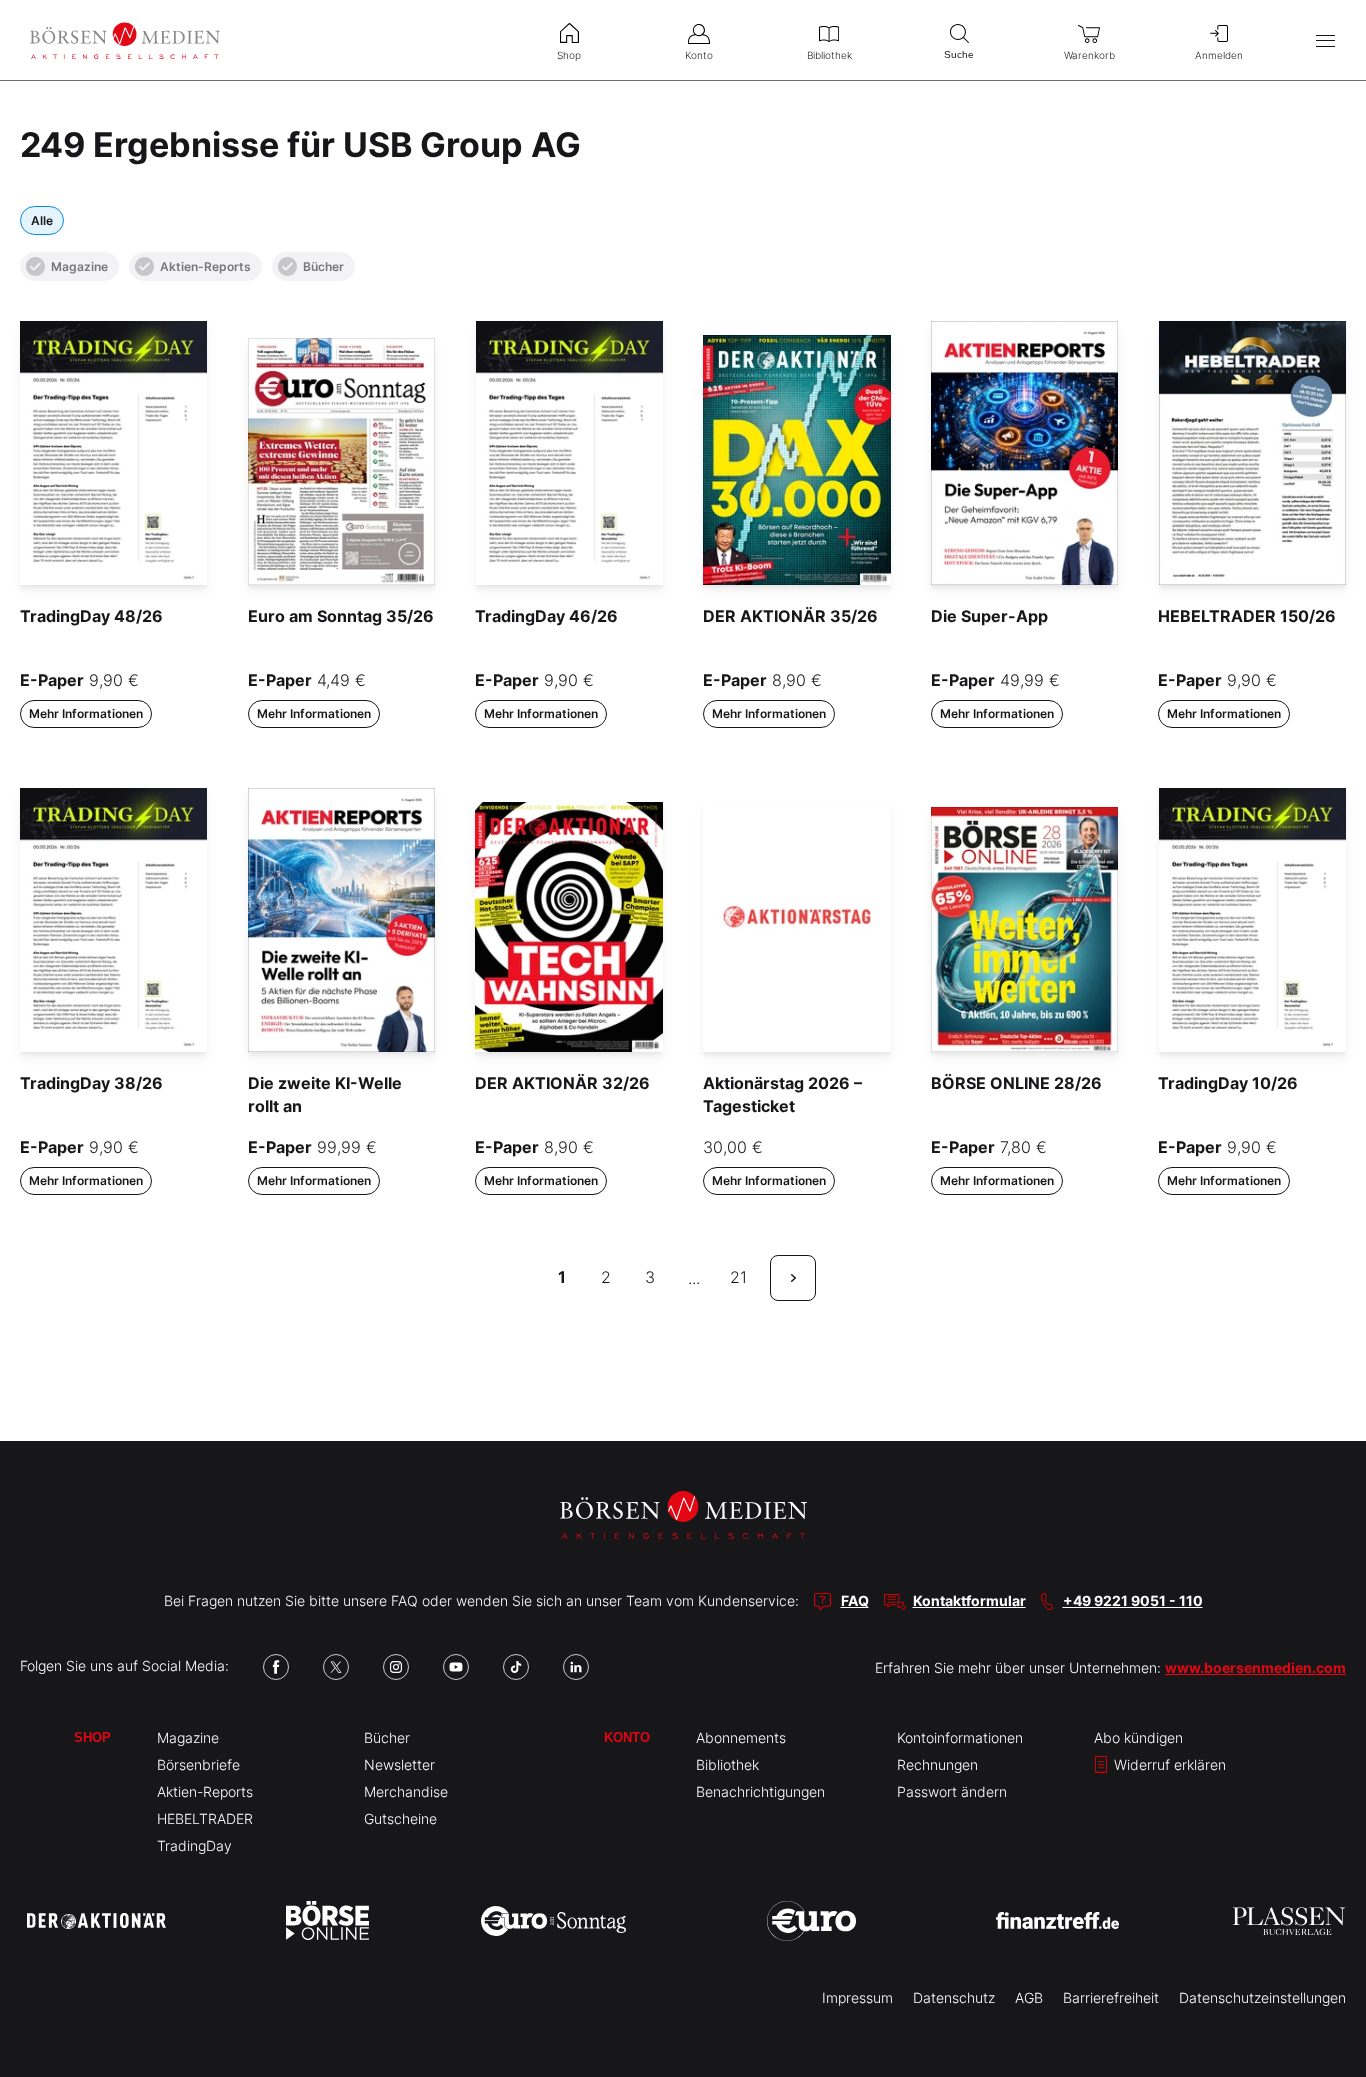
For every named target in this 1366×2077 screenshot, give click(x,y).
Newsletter (399, 1764)
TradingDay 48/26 (91, 616)
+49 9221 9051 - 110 (1133, 1600)
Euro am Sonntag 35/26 (341, 616)
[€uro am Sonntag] (553, 1921)
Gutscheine (400, 1818)
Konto (627, 1737)
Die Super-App (989, 616)
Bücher (323, 266)
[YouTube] (456, 1667)
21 (738, 1277)
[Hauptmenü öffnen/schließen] (1325, 40)
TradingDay (194, 1845)
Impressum (857, 1997)
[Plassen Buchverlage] (1289, 1921)
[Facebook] (276, 1667)
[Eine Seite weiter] (793, 1278)
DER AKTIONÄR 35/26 (790, 616)
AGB (1029, 1997)
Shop (92, 1737)
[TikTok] (516, 1667)
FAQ (855, 1600)
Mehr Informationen (86, 713)
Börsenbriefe (198, 1764)
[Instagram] (396, 1667)
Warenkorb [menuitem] (1089, 55)
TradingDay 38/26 (91, 1083)
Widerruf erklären (1168, 1764)
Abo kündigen (1138, 1737)
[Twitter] (336, 1667)
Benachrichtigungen (760, 1791)
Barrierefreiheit (1111, 1997)
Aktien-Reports (205, 266)
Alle (42, 220)
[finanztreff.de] (1057, 1920)
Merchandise (406, 1791)
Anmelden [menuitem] (1219, 55)
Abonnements (741, 1737)
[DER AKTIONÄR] (96, 1921)
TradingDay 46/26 (546, 616)
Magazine (79, 266)
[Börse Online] (327, 1921)
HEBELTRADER (205, 1818)
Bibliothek (727, 1764)
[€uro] (811, 1921)
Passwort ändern (952, 1791)
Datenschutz (954, 1997)
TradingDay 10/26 (1228, 1083)
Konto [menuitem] (699, 55)
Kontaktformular (969, 1600)
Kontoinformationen (960, 1737)
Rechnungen (937, 1764)
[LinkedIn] (576, 1667)
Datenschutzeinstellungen (1262, 1997)
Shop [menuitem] (569, 55)
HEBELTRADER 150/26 (1247, 616)
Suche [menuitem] (959, 54)
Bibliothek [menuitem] (829, 55)
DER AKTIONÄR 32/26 (562, 1083)
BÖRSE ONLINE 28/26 (1016, 1083)
